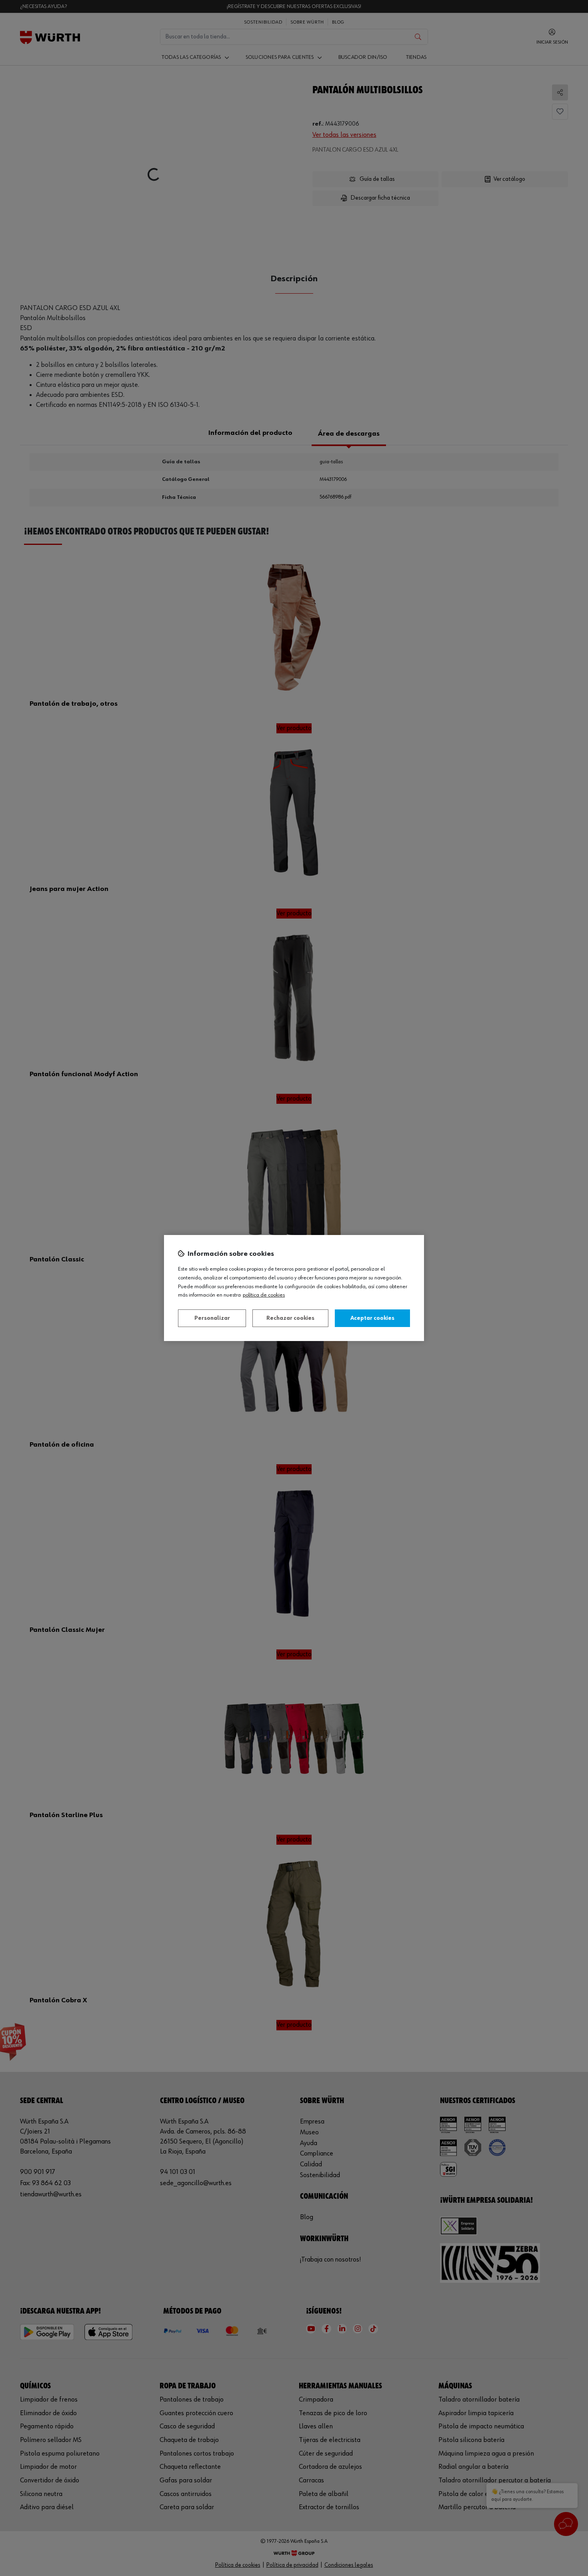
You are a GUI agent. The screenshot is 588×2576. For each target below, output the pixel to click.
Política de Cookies (264, 1295)
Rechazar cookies (290, 1318)
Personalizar (212, 1318)
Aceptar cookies (372, 1318)
